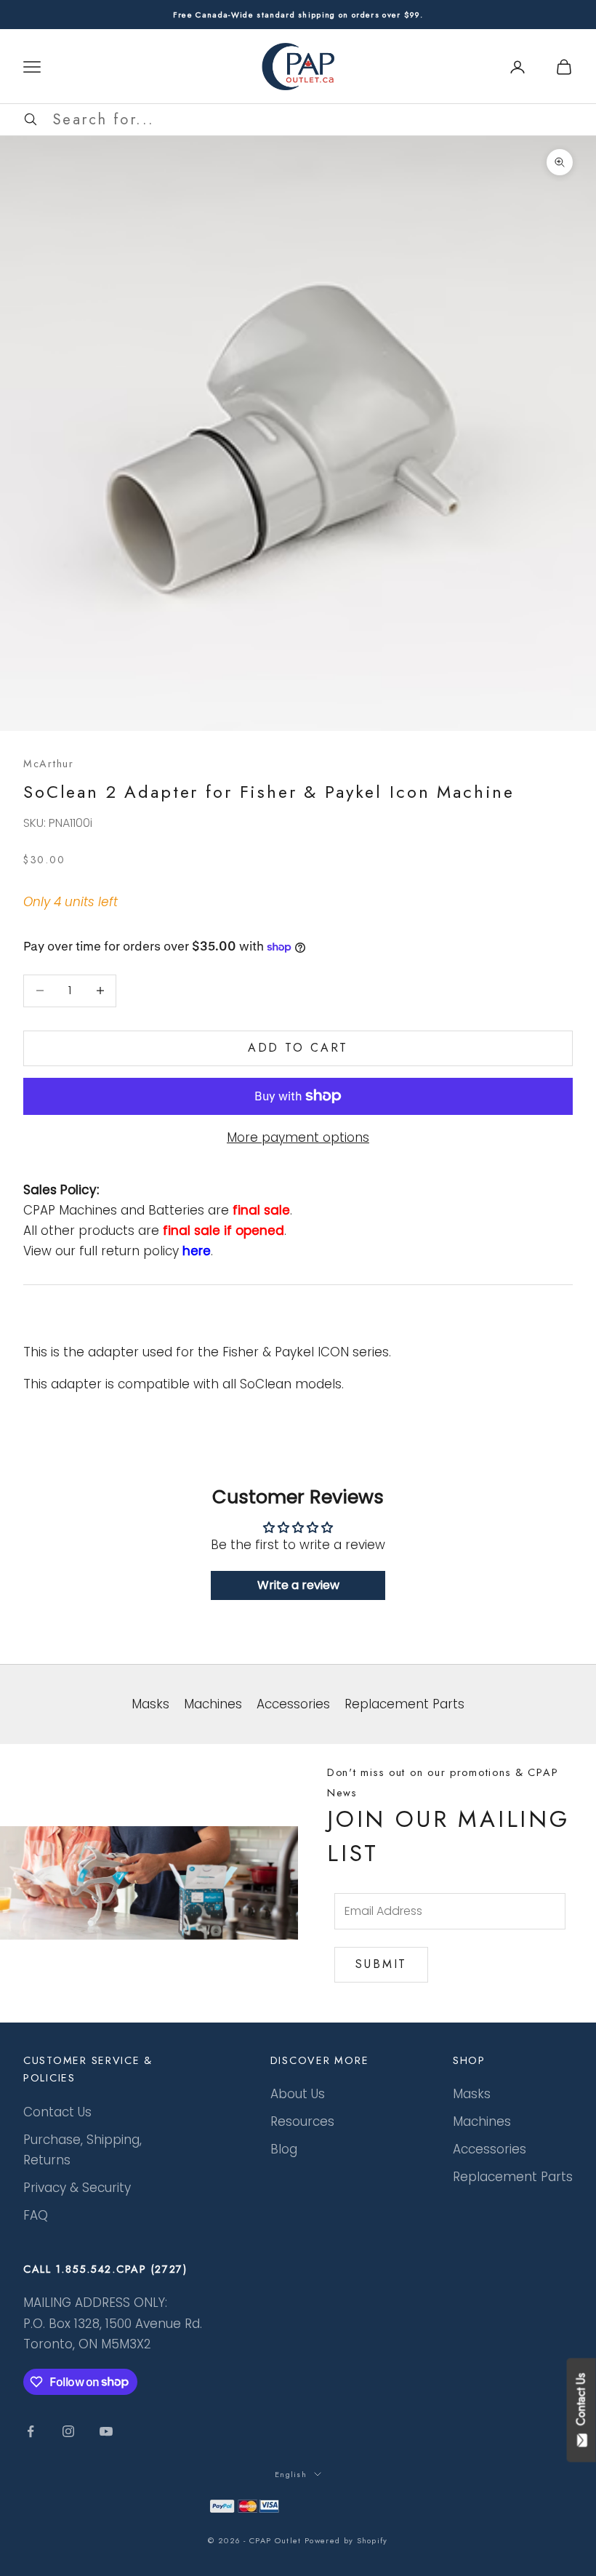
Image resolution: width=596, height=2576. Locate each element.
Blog (284, 2149)
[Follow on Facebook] (31, 2431)
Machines (482, 2121)
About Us (298, 2094)
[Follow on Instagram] (68, 2431)
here (197, 1251)
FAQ (36, 2215)
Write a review (298, 1585)
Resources (302, 2121)
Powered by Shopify (346, 2540)
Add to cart (298, 1048)
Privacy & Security (77, 2188)
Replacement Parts (513, 2177)
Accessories (490, 2149)
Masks (472, 2094)
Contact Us (57, 2112)
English (291, 2474)
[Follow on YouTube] (106, 2431)
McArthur (49, 764)
